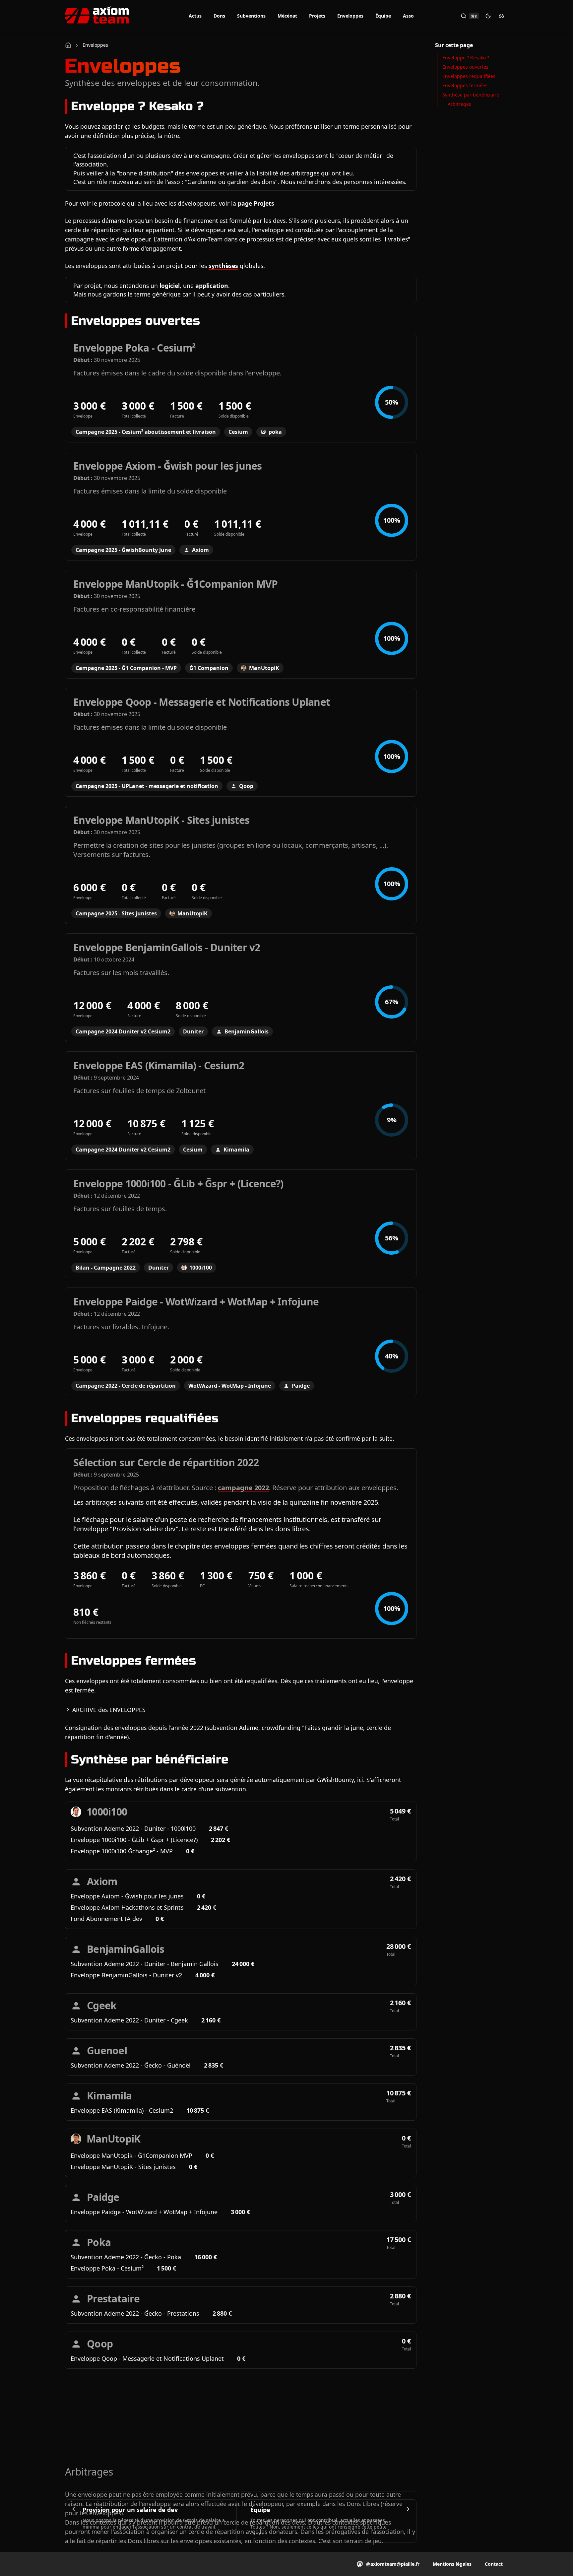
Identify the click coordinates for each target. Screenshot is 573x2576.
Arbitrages (459, 104)
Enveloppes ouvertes (465, 67)
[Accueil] (68, 45)
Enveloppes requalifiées (469, 76)
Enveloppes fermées (465, 85)
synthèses (223, 266)
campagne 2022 (243, 1488)
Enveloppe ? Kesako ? (466, 58)
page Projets (256, 203)
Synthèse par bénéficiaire (471, 95)
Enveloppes (95, 45)
